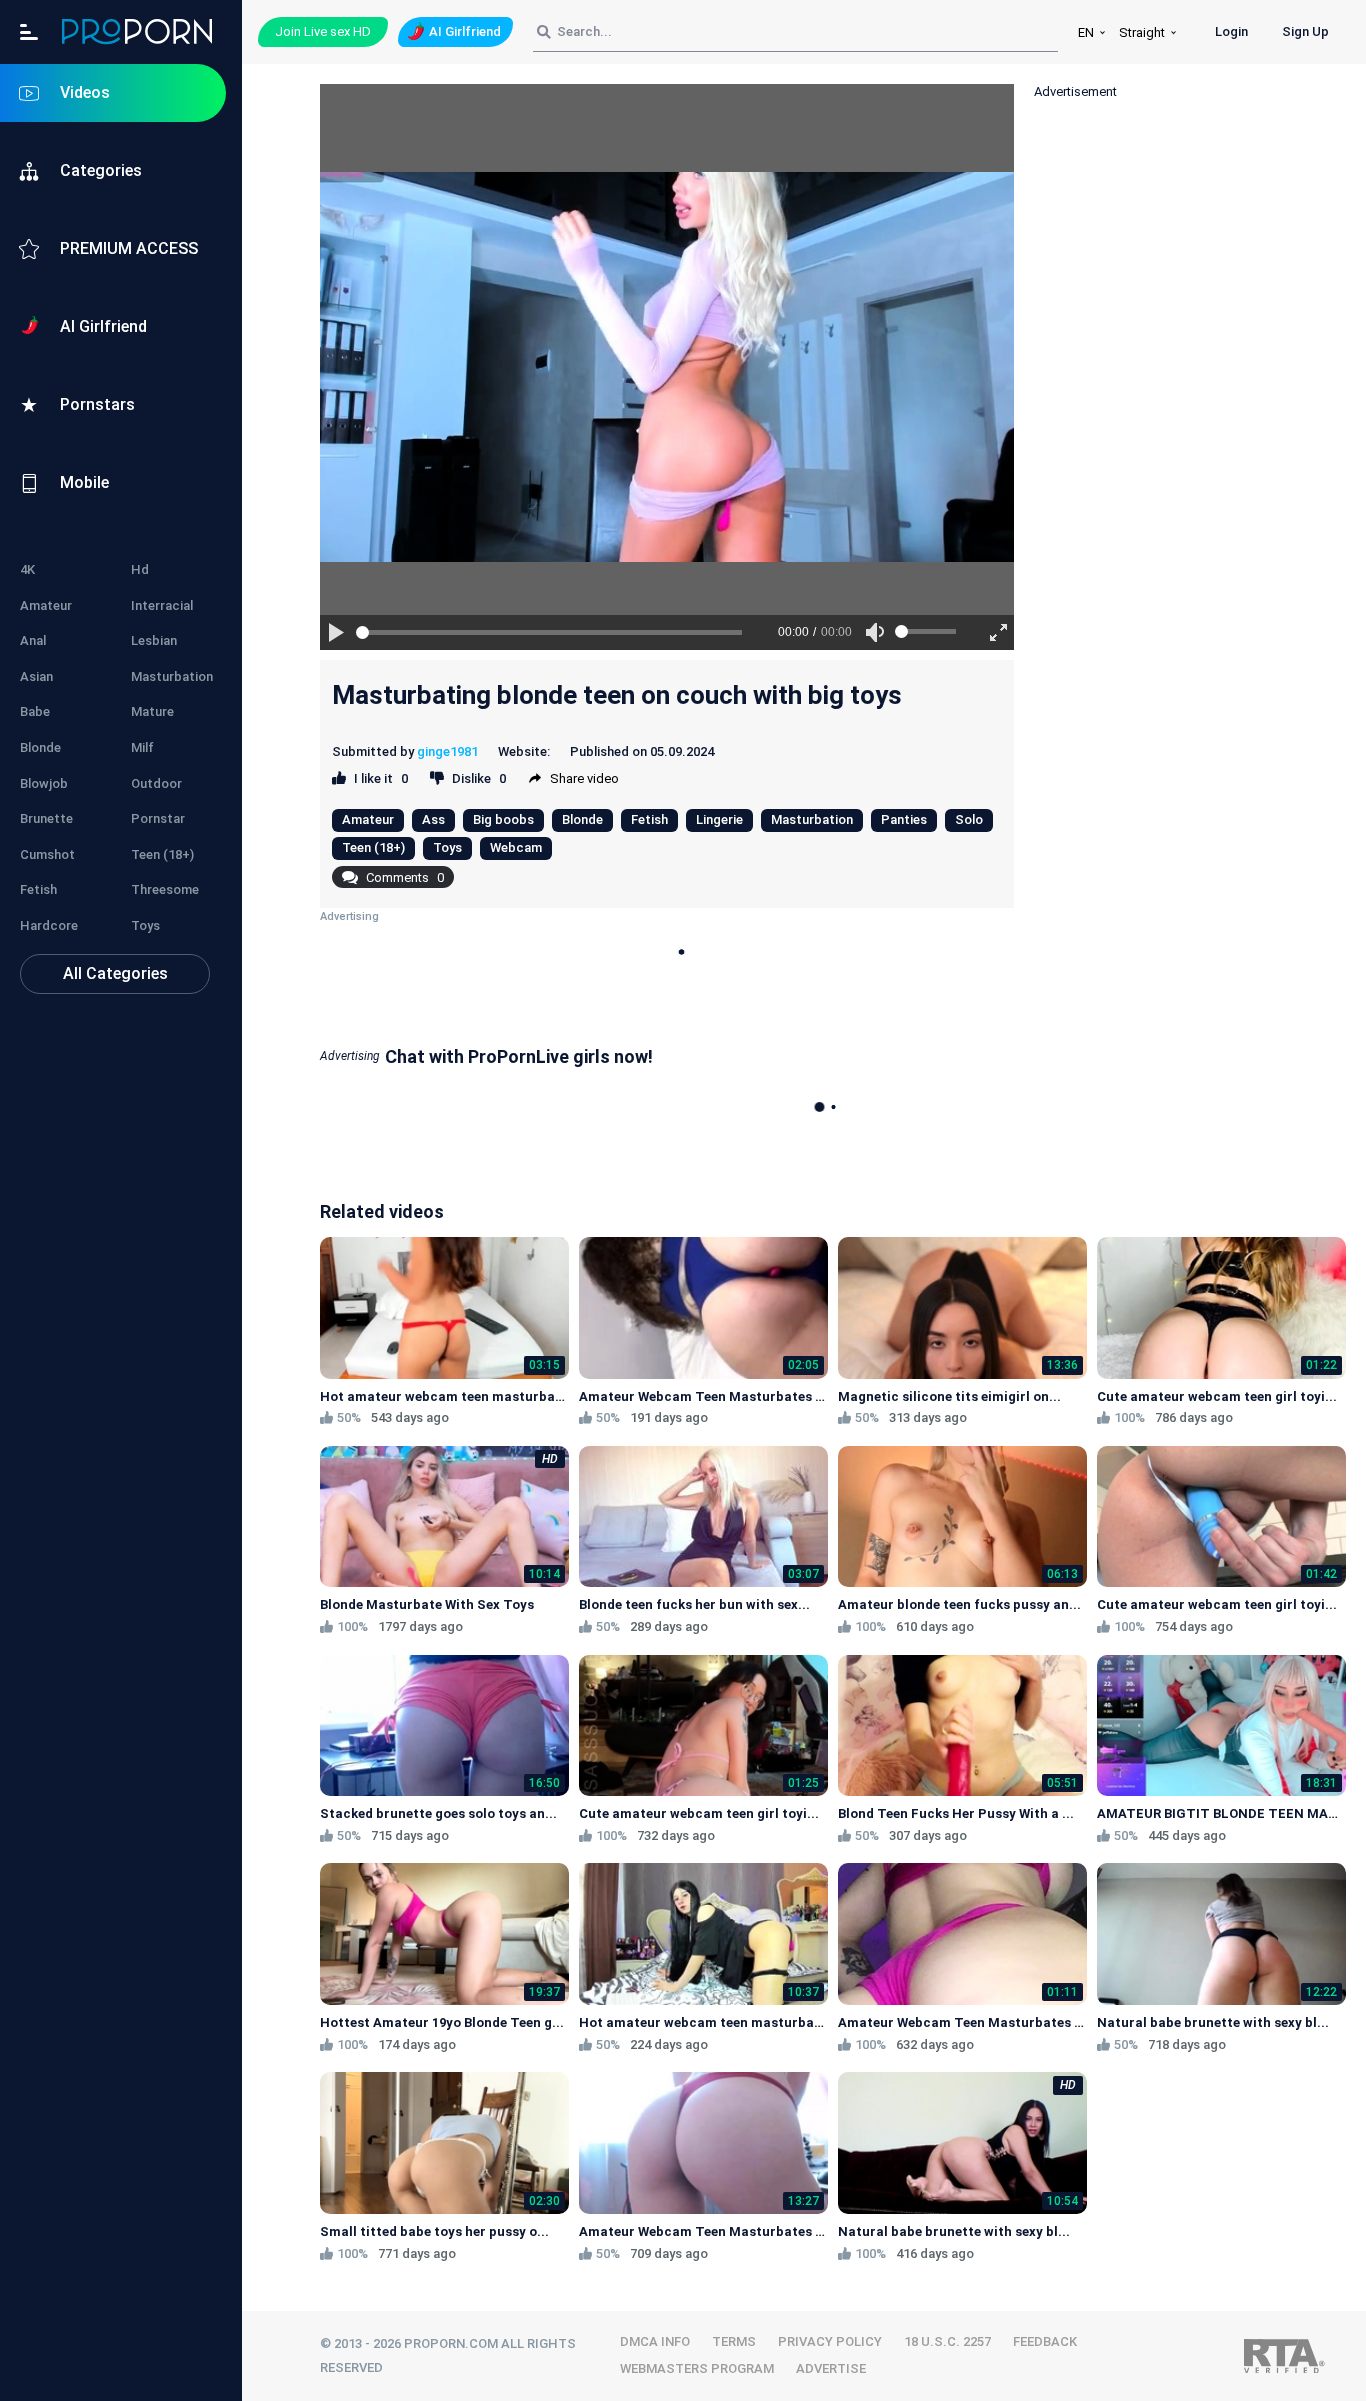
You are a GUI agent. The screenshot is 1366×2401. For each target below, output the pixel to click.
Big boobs (503, 819)
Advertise (831, 2368)
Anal (33, 640)
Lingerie (719, 819)
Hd (140, 569)
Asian (36, 676)
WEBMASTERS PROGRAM (697, 2368)
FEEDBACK (1045, 2341)
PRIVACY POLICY (830, 2341)
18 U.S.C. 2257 (947, 2341)
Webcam (516, 847)
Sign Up (1305, 31)
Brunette (46, 818)
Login (1231, 31)
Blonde (40, 747)
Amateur (46, 605)
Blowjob (44, 783)
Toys (145, 925)
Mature (152, 711)
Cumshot (47, 854)
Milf (142, 747)
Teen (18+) (162, 854)
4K (27, 569)
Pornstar (158, 818)
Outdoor (156, 783)
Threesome (165, 889)
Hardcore (49, 925)
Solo (969, 819)
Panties (904, 819)
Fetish (38, 889)
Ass (433, 819)
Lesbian (154, 640)
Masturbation (172, 676)
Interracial (162, 605)
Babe (35, 711)
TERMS (734, 2341)
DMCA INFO (655, 2341)
